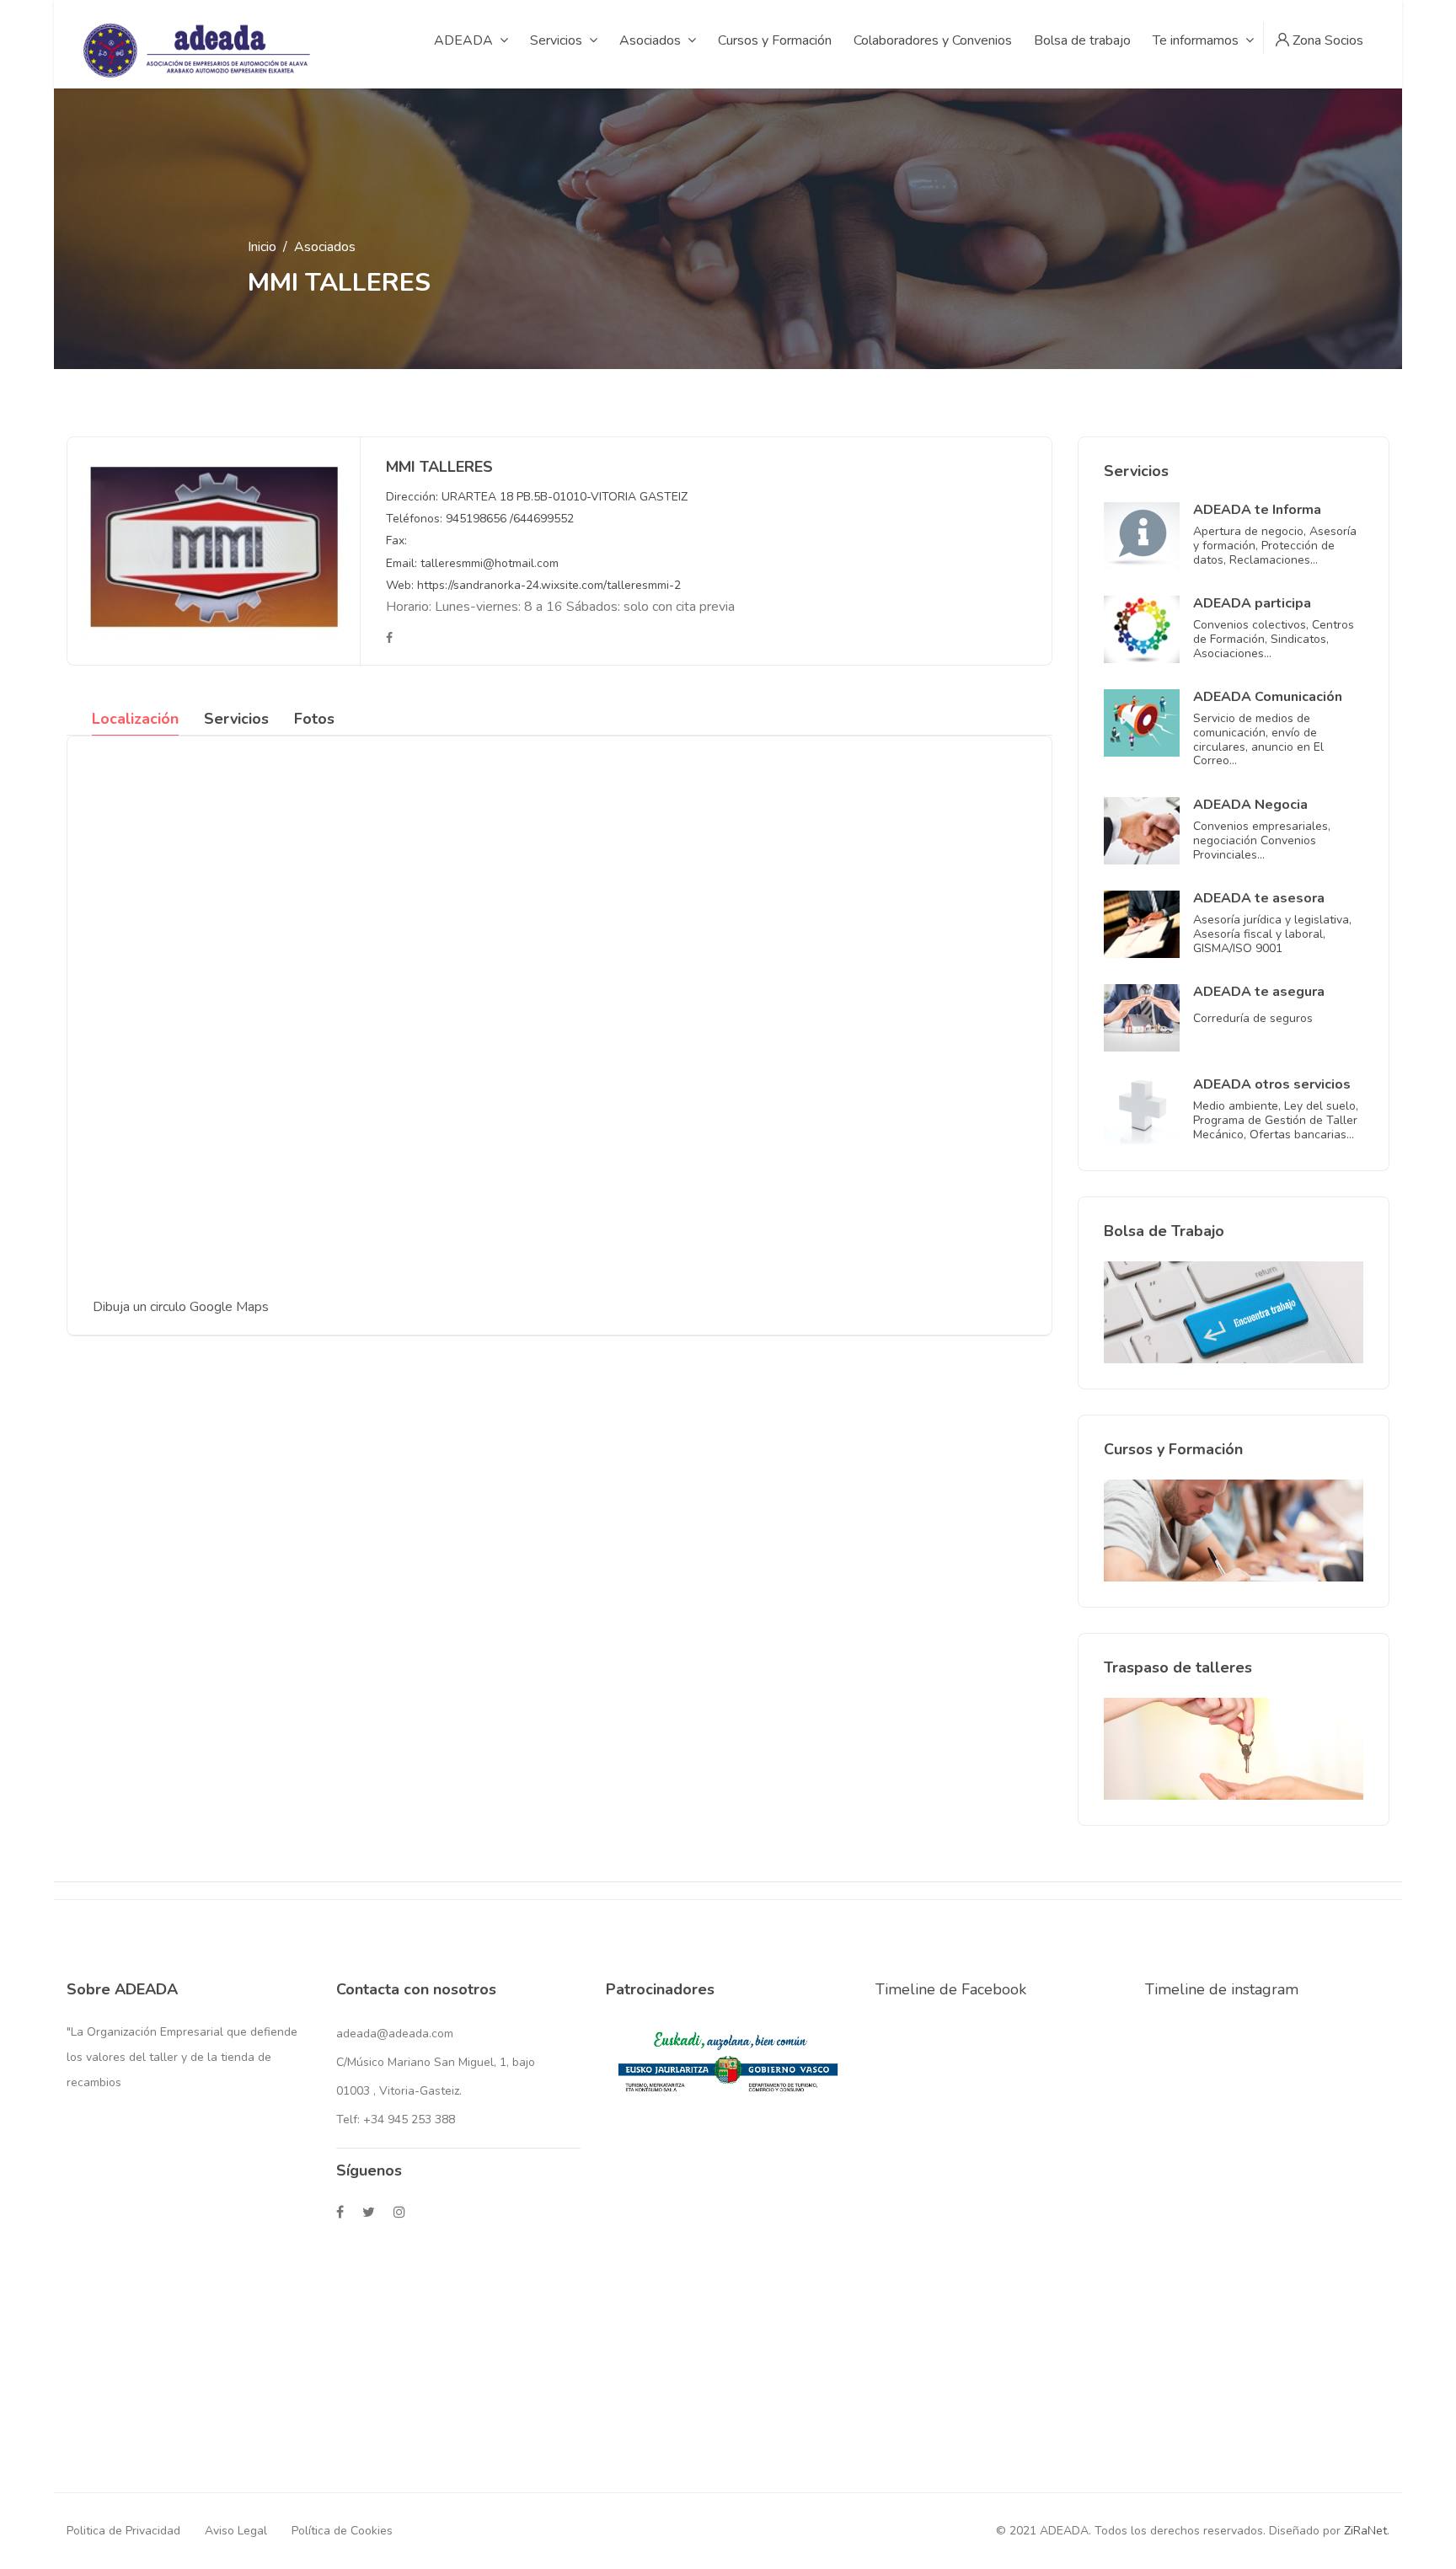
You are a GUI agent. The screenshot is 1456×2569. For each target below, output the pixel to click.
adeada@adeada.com (395, 2034)
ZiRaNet (1365, 2531)
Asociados (325, 247)
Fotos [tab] (314, 719)
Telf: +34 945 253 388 (396, 2119)
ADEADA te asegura (1259, 992)
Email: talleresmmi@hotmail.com (472, 563)
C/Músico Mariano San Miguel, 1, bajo (436, 2062)
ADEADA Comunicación (1268, 697)
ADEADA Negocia (1250, 805)
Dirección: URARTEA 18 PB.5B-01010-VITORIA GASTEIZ (537, 497)
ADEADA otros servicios (1272, 1084)
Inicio (262, 247)
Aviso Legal (236, 2531)
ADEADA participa (1252, 603)
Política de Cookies (342, 2531)
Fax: (396, 541)
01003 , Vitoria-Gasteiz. (399, 2091)
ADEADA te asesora (1259, 898)
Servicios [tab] (236, 719)
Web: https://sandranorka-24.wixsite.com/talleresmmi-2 (533, 585)
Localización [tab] (135, 719)
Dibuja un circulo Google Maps (181, 1307)
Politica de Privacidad (123, 2531)
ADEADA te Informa (1257, 510)
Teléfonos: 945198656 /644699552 (480, 519)
